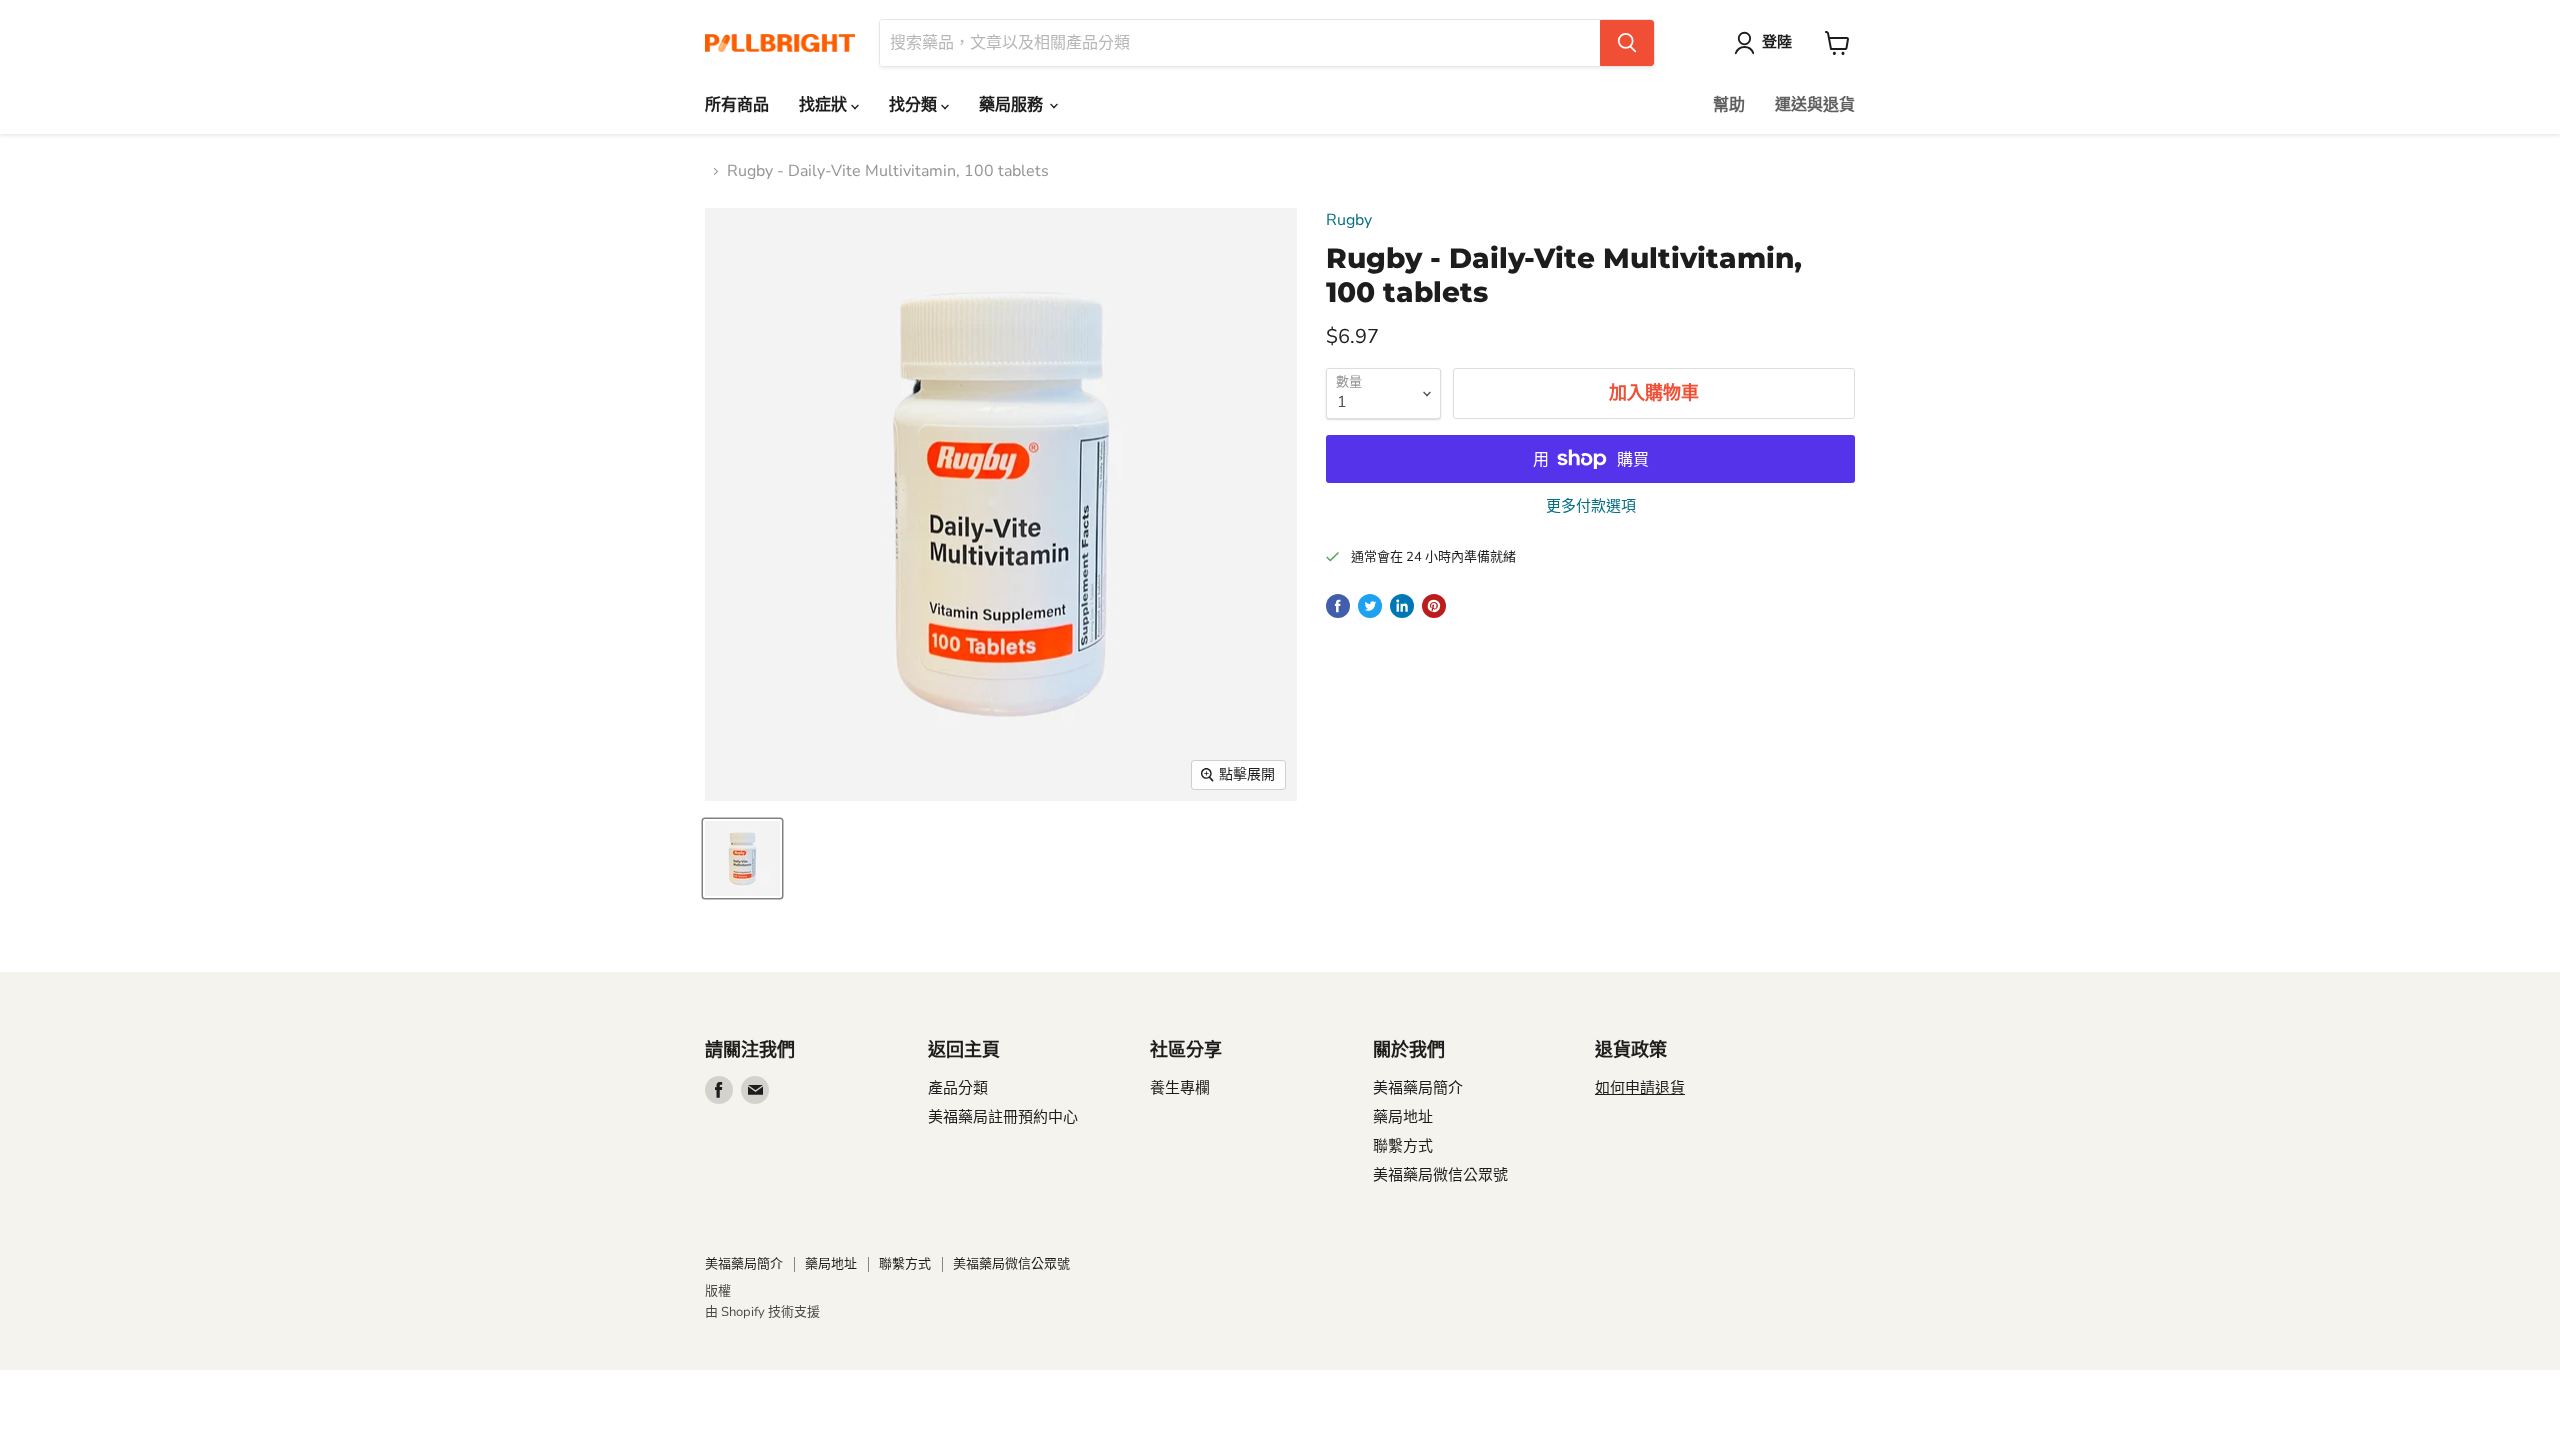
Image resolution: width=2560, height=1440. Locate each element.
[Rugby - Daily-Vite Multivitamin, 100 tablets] (742, 858)
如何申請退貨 (1640, 1088)
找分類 (915, 105)
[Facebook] (719, 1090)
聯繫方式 (1403, 1146)
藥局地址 (1403, 1117)
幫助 (1729, 105)
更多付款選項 (1591, 506)
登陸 (1777, 42)
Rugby (1349, 220)
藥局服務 (1013, 105)
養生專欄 (1180, 1088)
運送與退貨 (1815, 105)
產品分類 (958, 1088)
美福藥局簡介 (1418, 1088)
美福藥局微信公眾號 (1440, 1175)
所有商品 (737, 105)
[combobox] (1240, 43)
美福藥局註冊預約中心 (1003, 1117)
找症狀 (825, 105)
